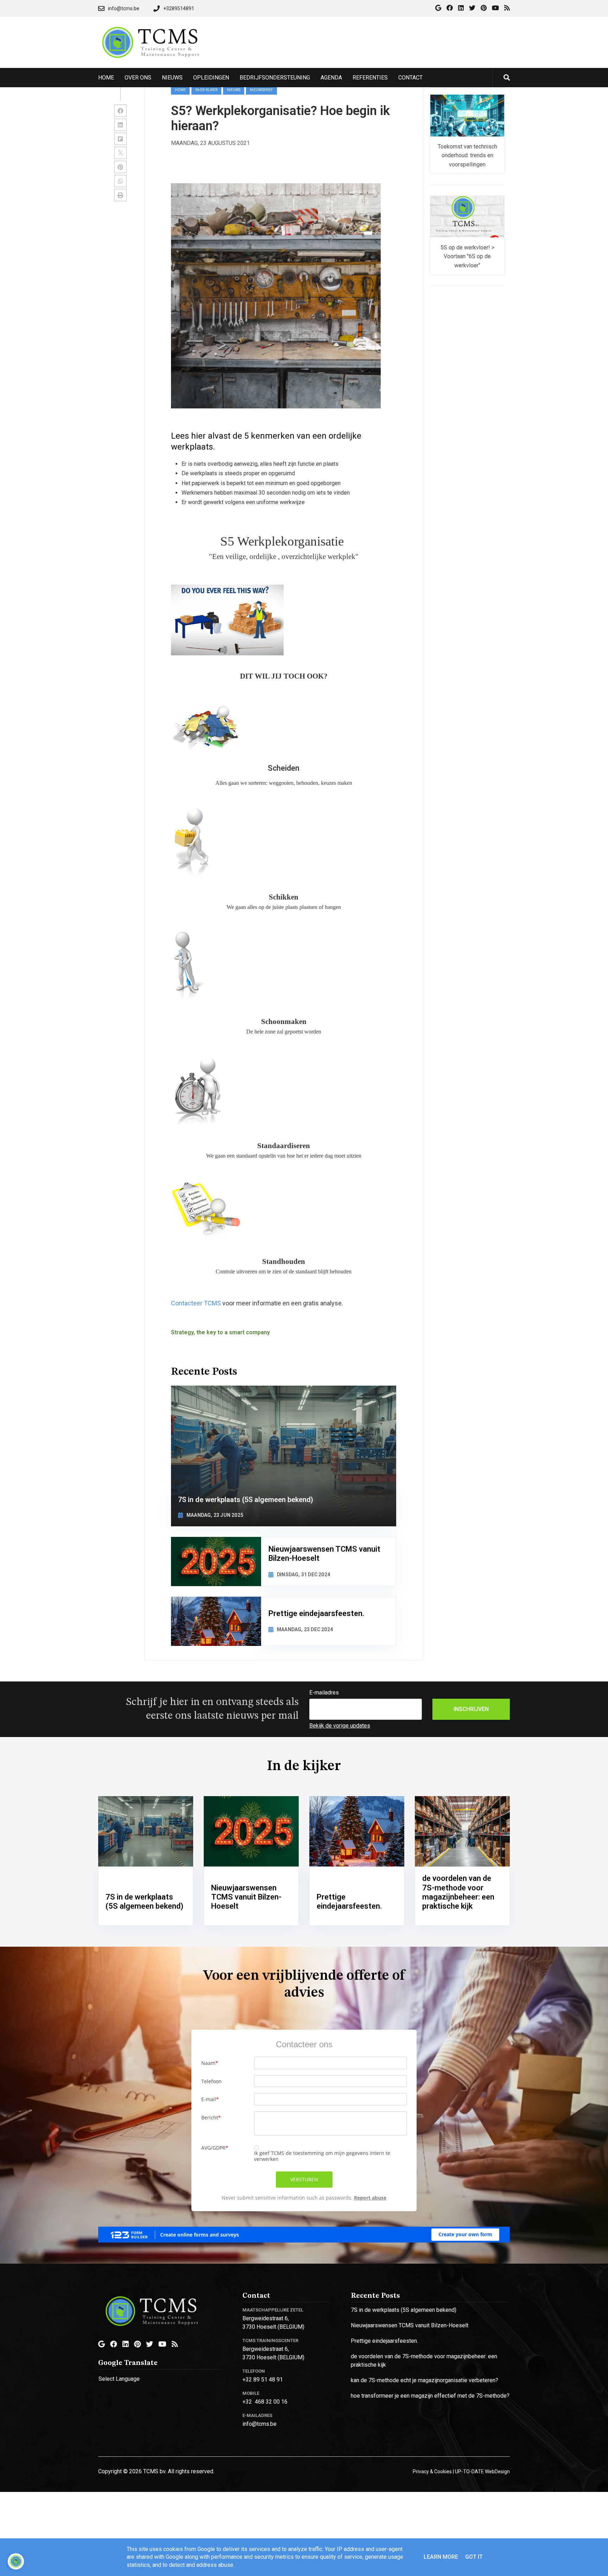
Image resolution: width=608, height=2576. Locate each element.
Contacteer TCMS (196, 1303)
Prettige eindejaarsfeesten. (384, 2341)
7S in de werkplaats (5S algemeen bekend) (404, 2310)
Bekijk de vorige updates (340, 1726)
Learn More (441, 2557)
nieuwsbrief (261, 90)
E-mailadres (324, 1693)
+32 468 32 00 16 (265, 2402)
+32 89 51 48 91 (263, 2380)
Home (180, 90)
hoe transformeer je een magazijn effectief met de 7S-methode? (430, 2396)
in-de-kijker (206, 90)
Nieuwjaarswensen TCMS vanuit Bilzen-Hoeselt (410, 2325)
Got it (474, 2557)
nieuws (234, 90)
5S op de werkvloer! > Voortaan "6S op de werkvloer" (467, 256)
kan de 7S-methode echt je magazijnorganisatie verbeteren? (425, 2380)
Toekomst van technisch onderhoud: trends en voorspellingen (467, 155)
